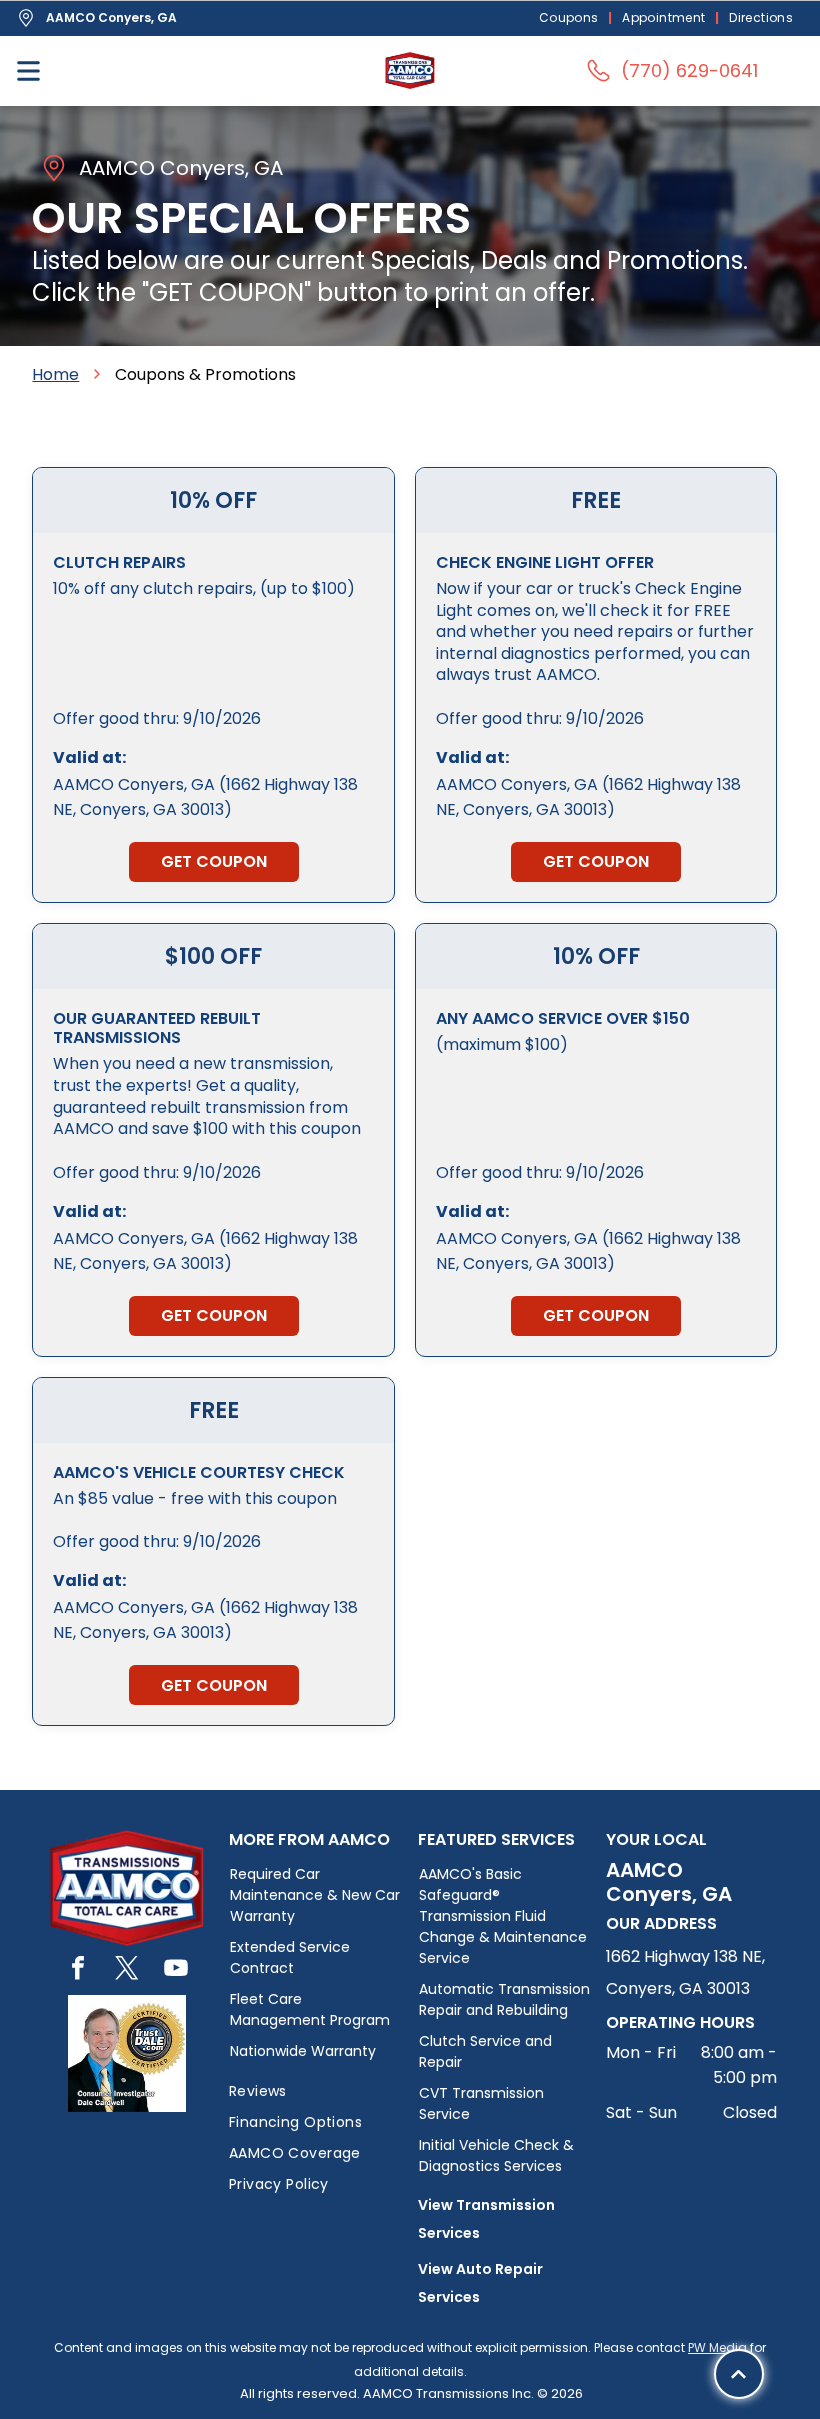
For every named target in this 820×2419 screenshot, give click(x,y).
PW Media (717, 2347)
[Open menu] (28, 71)
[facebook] (78, 1970)
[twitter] (127, 1970)
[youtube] (176, 1970)
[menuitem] (571, 18)
